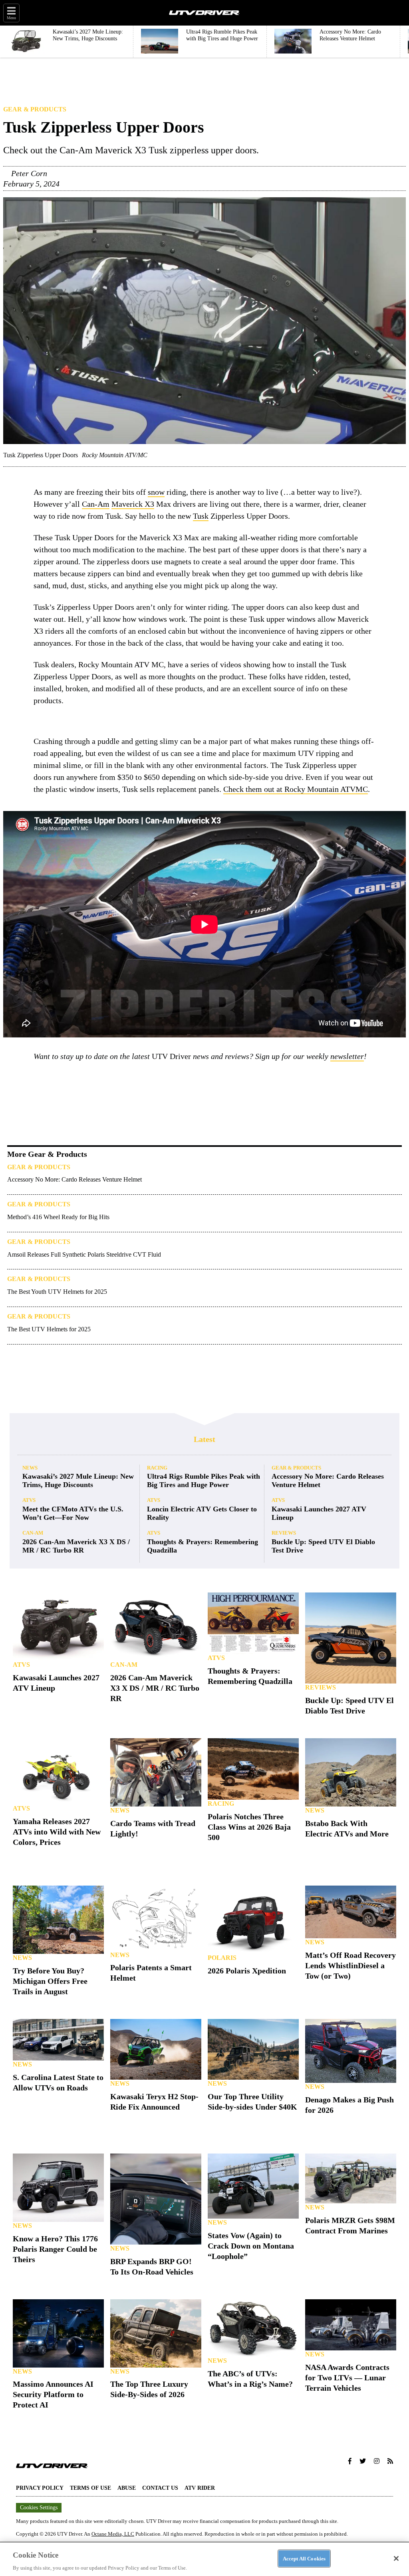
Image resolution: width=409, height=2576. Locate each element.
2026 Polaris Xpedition (247, 1971)
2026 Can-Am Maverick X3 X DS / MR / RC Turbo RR (76, 1546)
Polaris (222, 1958)
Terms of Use (90, 2488)
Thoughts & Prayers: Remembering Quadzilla (203, 1546)
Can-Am (96, 504)
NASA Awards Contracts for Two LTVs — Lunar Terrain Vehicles (347, 2378)
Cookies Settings (39, 2508)
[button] (350, 2461)
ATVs (29, 1500)
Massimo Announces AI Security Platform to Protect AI (53, 2394)
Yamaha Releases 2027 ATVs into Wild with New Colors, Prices (57, 1832)
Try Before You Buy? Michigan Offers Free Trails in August (50, 1981)
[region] (204, 2559)
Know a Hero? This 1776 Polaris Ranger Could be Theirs (55, 2249)
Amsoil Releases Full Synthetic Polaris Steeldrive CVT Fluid (84, 1254)
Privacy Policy (40, 2488)
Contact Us (160, 2488)
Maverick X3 (133, 504)
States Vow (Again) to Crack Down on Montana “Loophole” (251, 2246)
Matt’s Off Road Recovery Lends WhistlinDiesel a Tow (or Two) (350, 1965)
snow (156, 492)
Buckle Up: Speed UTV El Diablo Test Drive (323, 1546)
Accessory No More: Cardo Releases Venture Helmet (74, 1179)
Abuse (127, 2488)
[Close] (396, 2558)
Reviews (284, 1533)
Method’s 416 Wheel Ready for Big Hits (58, 1217)
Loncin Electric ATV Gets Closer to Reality (202, 1513)
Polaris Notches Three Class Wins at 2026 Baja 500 (249, 1827)
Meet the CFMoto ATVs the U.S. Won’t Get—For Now (73, 1513)
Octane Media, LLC (113, 2534)
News (30, 1468)
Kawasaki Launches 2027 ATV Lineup (319, 1513)
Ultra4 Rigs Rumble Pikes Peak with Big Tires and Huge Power (204, 1480)
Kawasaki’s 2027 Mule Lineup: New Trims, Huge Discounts (78, 1480)
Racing (157, 1468)
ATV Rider (200, 2488)
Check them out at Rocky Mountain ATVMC (296, 789)
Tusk (201, 516)
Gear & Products (35, 109)
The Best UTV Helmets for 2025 (49, 1329)
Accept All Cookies (304, 2558)
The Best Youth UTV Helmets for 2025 (57, 1292)
